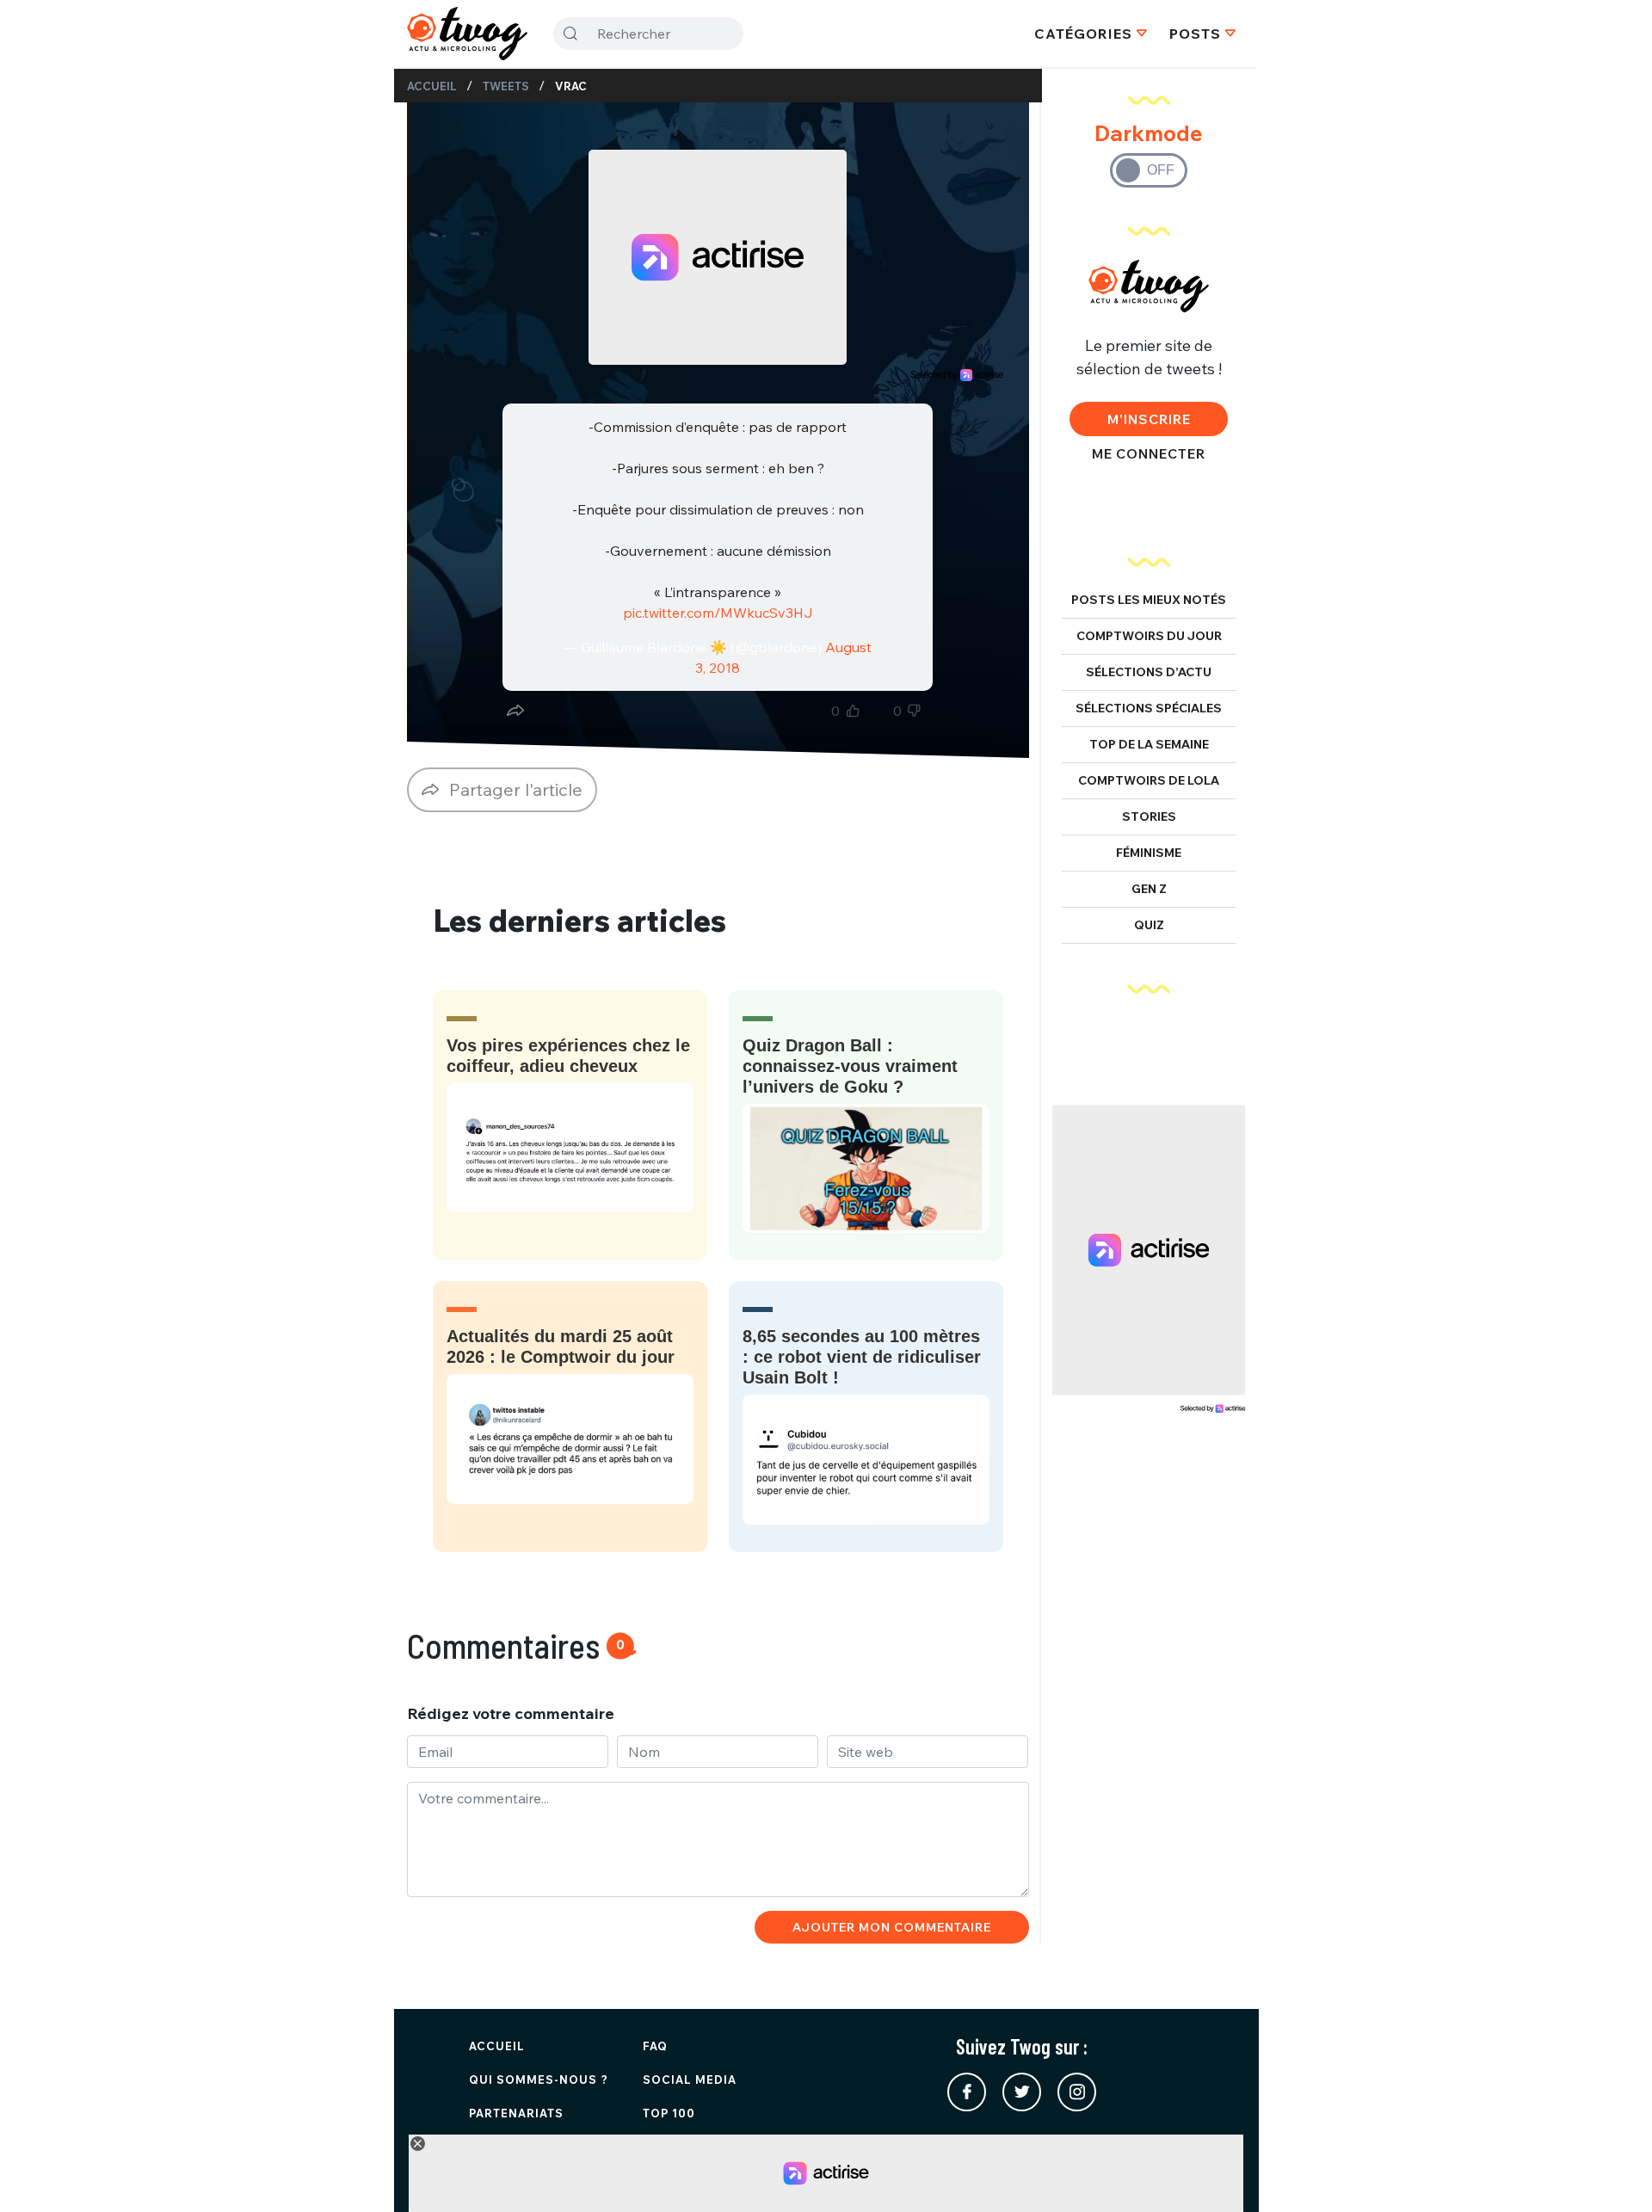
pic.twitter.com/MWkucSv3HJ (718, 613)
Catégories (1083, 34)
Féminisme (1149, 853)
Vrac (571, 86)
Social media (690, 2080)
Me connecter (1149, 453)
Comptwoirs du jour (1149, 636)
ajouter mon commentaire (892, 1927)
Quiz (1149, 925)
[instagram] (1077, 2092)
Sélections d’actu (1149, 672)
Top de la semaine (1149, 744)
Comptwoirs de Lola (1149, 780)
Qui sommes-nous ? (539, 2080)
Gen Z (1149, 889)
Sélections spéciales (1149, 708)
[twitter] (1022, 2092)
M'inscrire (1149, 419)
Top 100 (669, 2113)
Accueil (432, 86)
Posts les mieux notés (1149, 600)
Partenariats (516, 2113)
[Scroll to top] (1613, 2173)
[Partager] (515, 711)
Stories (1149, 816)
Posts (1195, 34)
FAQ (655, 2046)
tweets (506, 86)
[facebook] (967, 2092)
